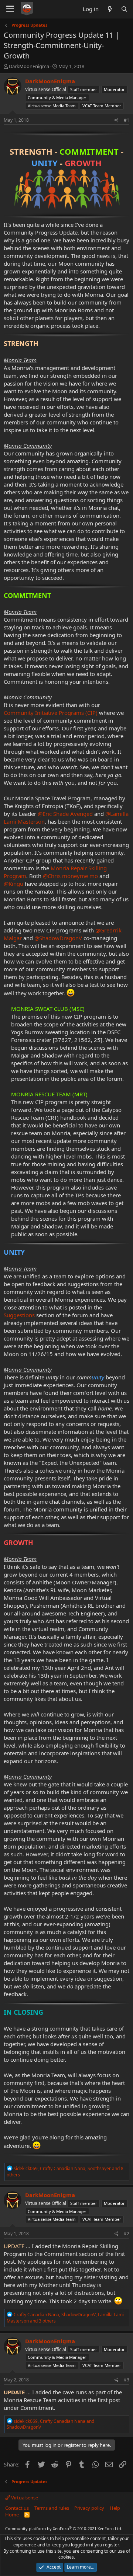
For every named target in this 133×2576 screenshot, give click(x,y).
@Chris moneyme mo (70, 876)
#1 (127, 120)
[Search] (124, 9)
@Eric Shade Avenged (65, 814)
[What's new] (110, 9)
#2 (127, 2234)
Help (115, 2508)
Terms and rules (52, 2508)
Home (12, 2515)
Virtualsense (24, 2498)
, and (50, 2424)
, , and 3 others (65, 2318)
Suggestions (19, 1315)
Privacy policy (89, 2508)
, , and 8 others (65, 2172)
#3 (127, 2380)
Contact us (17, 2508)
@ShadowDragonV (58, 938)
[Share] (117, 120)
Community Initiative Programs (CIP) (51, 713)
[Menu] (10, 9)
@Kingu (13, 884)
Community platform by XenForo (64, 2528)
